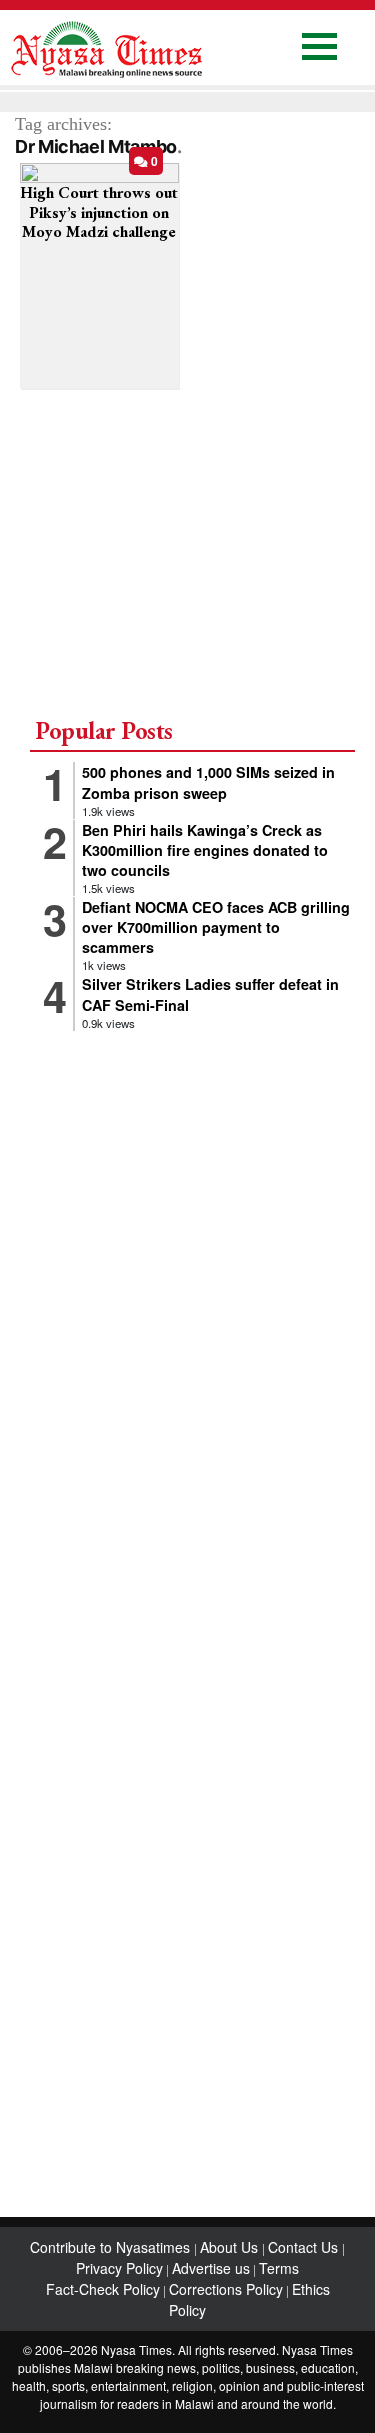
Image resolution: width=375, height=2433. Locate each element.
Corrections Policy (226, 2289)
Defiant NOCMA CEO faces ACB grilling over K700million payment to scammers (216, 927)
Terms (279, 2268)
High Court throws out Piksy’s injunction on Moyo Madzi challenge (99, 211)
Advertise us (211, 2268)
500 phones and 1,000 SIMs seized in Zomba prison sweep (208, 782)
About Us (231, 2247)
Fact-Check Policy (103, 2289)
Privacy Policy (119, 2268)
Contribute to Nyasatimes (112, 2247)
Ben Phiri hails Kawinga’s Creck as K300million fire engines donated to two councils (205, 850)
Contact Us (305, 2247)
